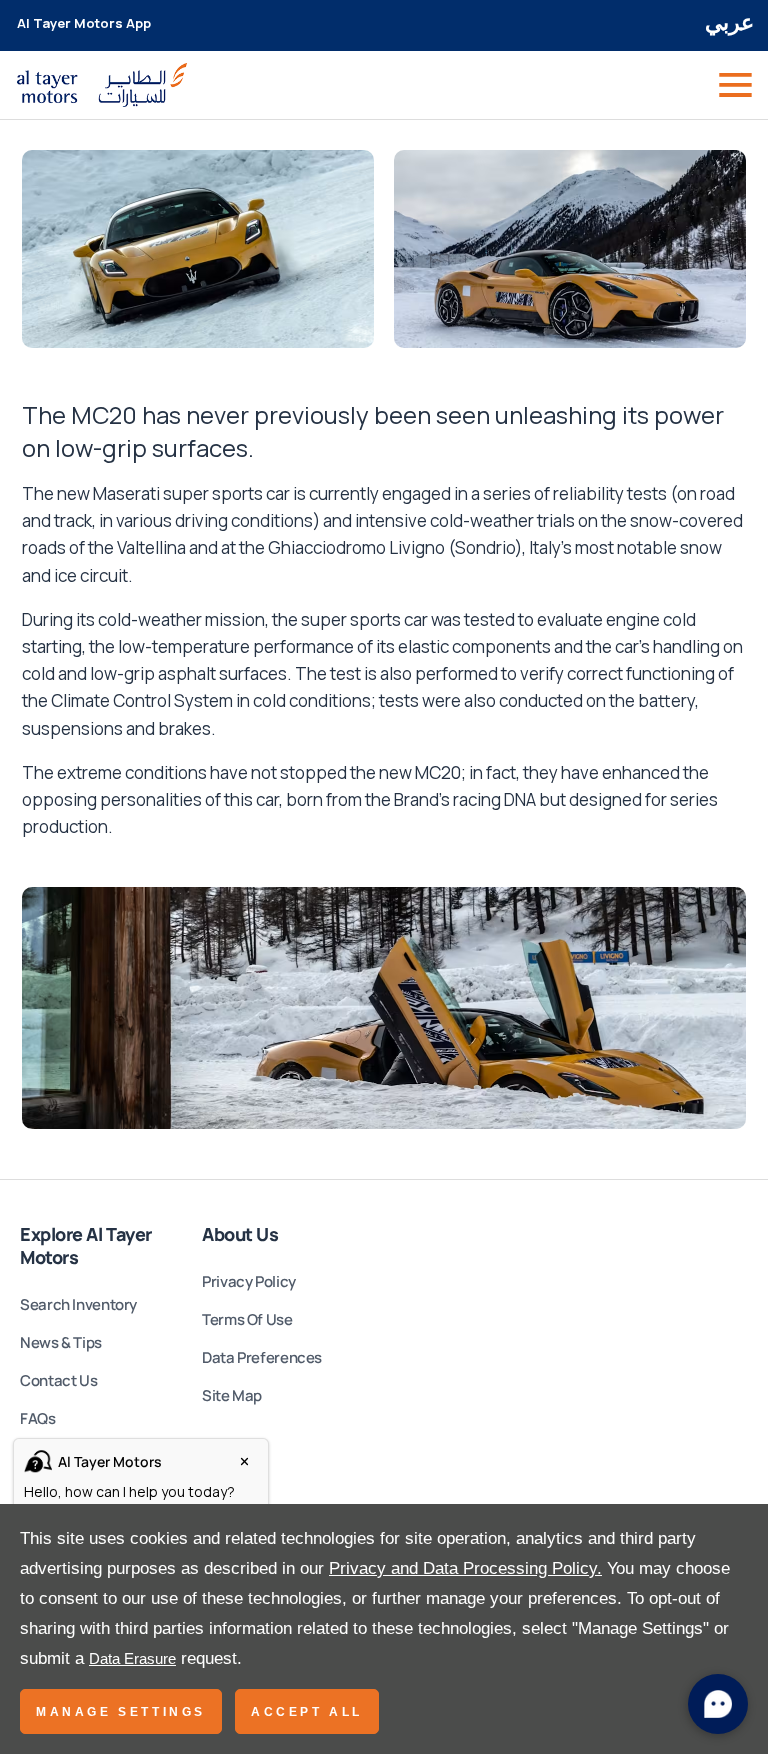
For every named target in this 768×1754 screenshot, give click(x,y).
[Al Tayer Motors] (102, 85)
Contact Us (58, 1380)
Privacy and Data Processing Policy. (465, 1568)
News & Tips (61, 1342)
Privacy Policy (249, 1281)
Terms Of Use (247, 1319)
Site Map (232, 1395)
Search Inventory (78, 1304)
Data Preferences (262, 1357)
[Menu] (733, 85)
